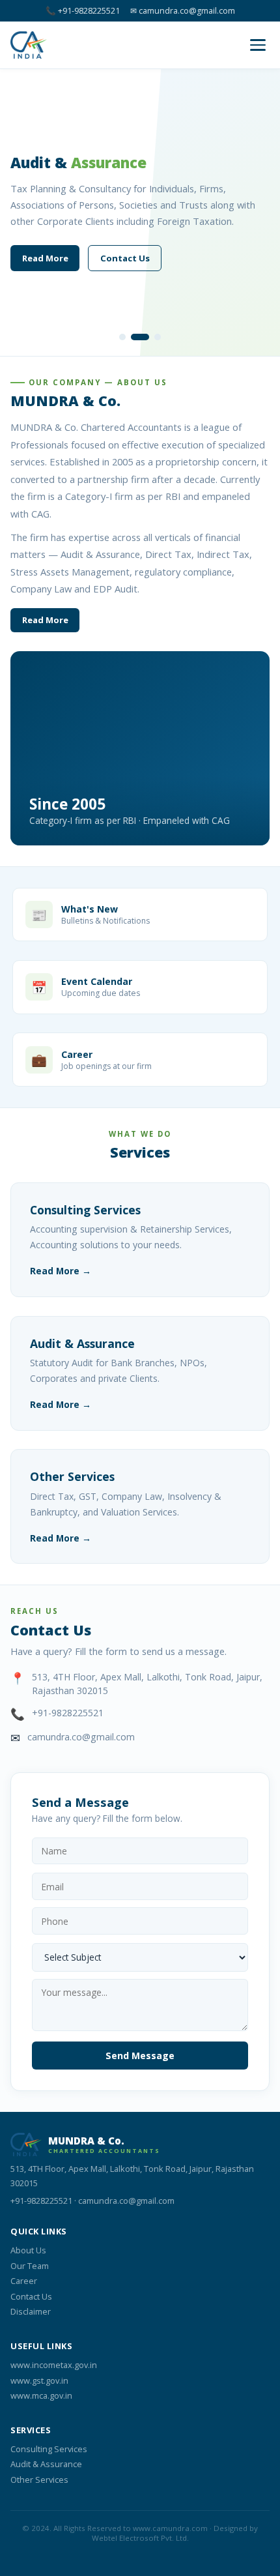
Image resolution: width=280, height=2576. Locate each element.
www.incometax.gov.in (54, 2365)
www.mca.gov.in (41, 2395)
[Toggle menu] (258, 45)
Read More (45, 258)
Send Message (140, 2056)
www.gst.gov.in (39, 2380)
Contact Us (125, 258)
